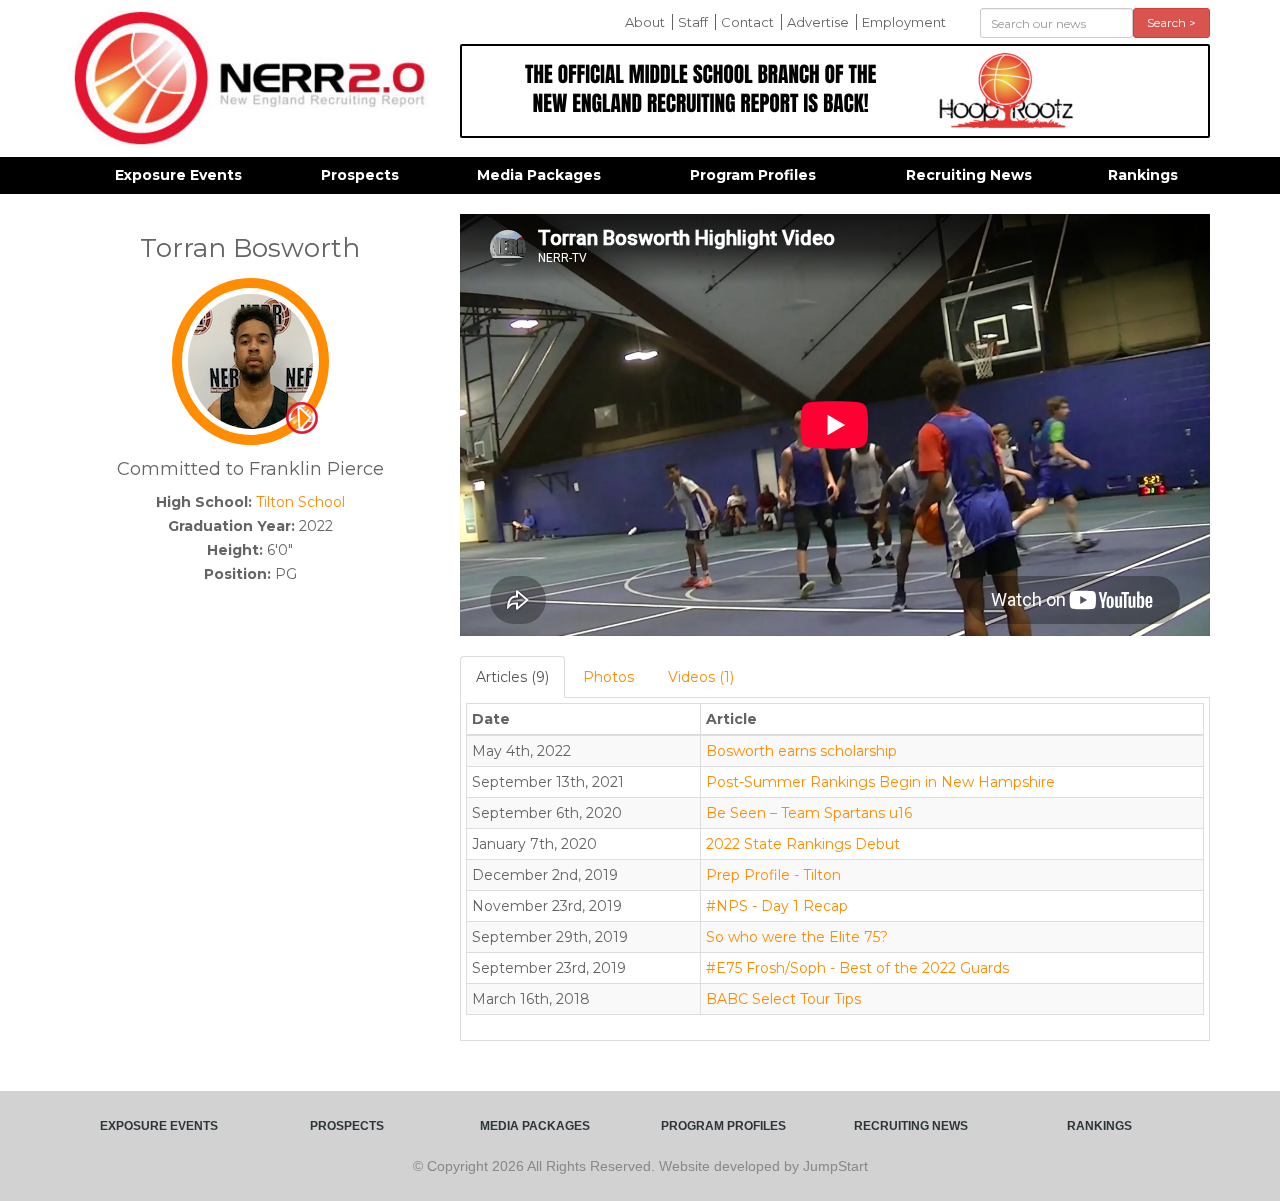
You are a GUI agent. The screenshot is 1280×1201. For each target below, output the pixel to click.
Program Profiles (753, 175)
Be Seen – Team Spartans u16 (809, 813)
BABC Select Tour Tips (783, 999)
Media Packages (539, 175)
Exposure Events (178, 175)
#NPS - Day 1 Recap (777, 906)
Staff (693, 22)
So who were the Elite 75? (797, 937)
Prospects (360, 175)
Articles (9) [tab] (512, 677)
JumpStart (835, 1166)
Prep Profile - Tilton (773, 875)
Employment (904, 22)
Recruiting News (969, 175)
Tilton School (300, 502)
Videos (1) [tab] (701, 677)
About (645, 22)
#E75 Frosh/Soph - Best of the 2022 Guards (857, 968)
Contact (747, 22)
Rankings (1143, 175)
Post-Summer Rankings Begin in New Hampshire (880, 782)
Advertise (818, 22)
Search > (1171, 22)
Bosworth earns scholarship (801, 751)
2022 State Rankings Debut (803, 844)
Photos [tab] (608, 677)
